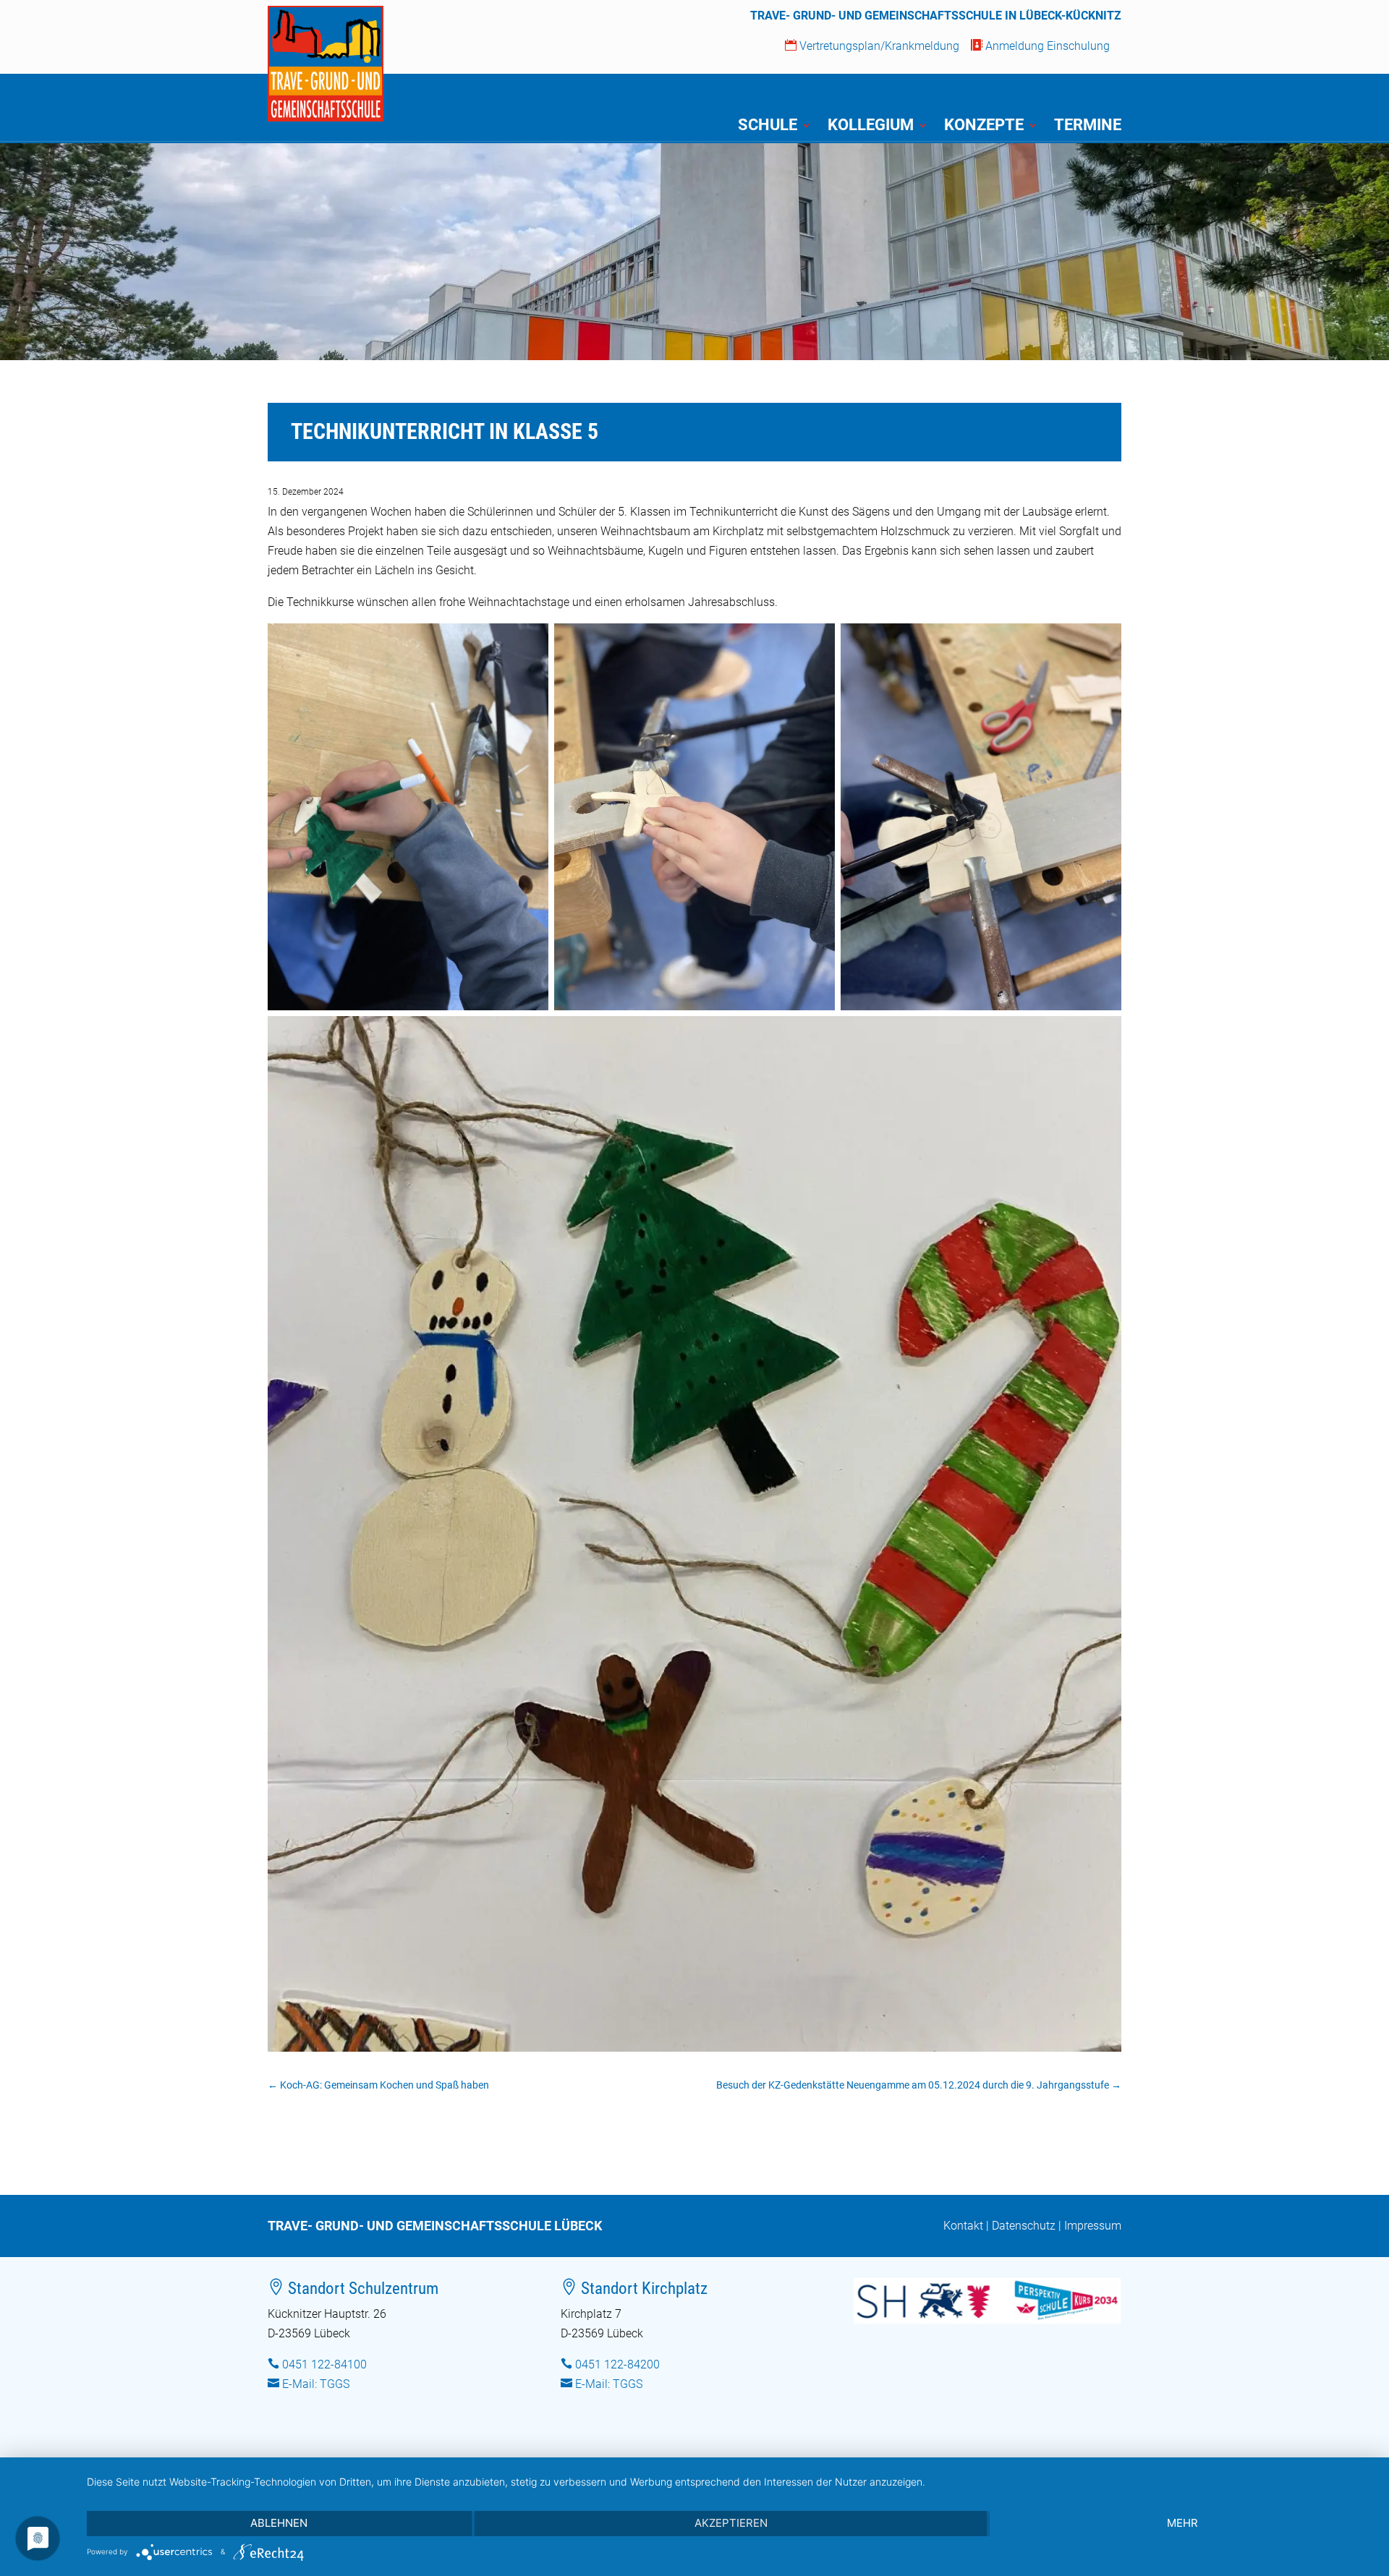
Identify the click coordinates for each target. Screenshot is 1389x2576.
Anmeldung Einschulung (1040, 46)
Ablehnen (279, 2523)
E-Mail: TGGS (316, 2384)
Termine (1088, 127)
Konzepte (984, 127)
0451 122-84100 (324, 2364)
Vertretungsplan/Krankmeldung (872, 46)
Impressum (1093, 2226)
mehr (1182, 2523)
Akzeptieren (731, 2523)
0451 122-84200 (617, 2364)
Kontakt (963, 2226)
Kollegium (871, 127)
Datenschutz (1024, 2226)
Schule (768, 127)
